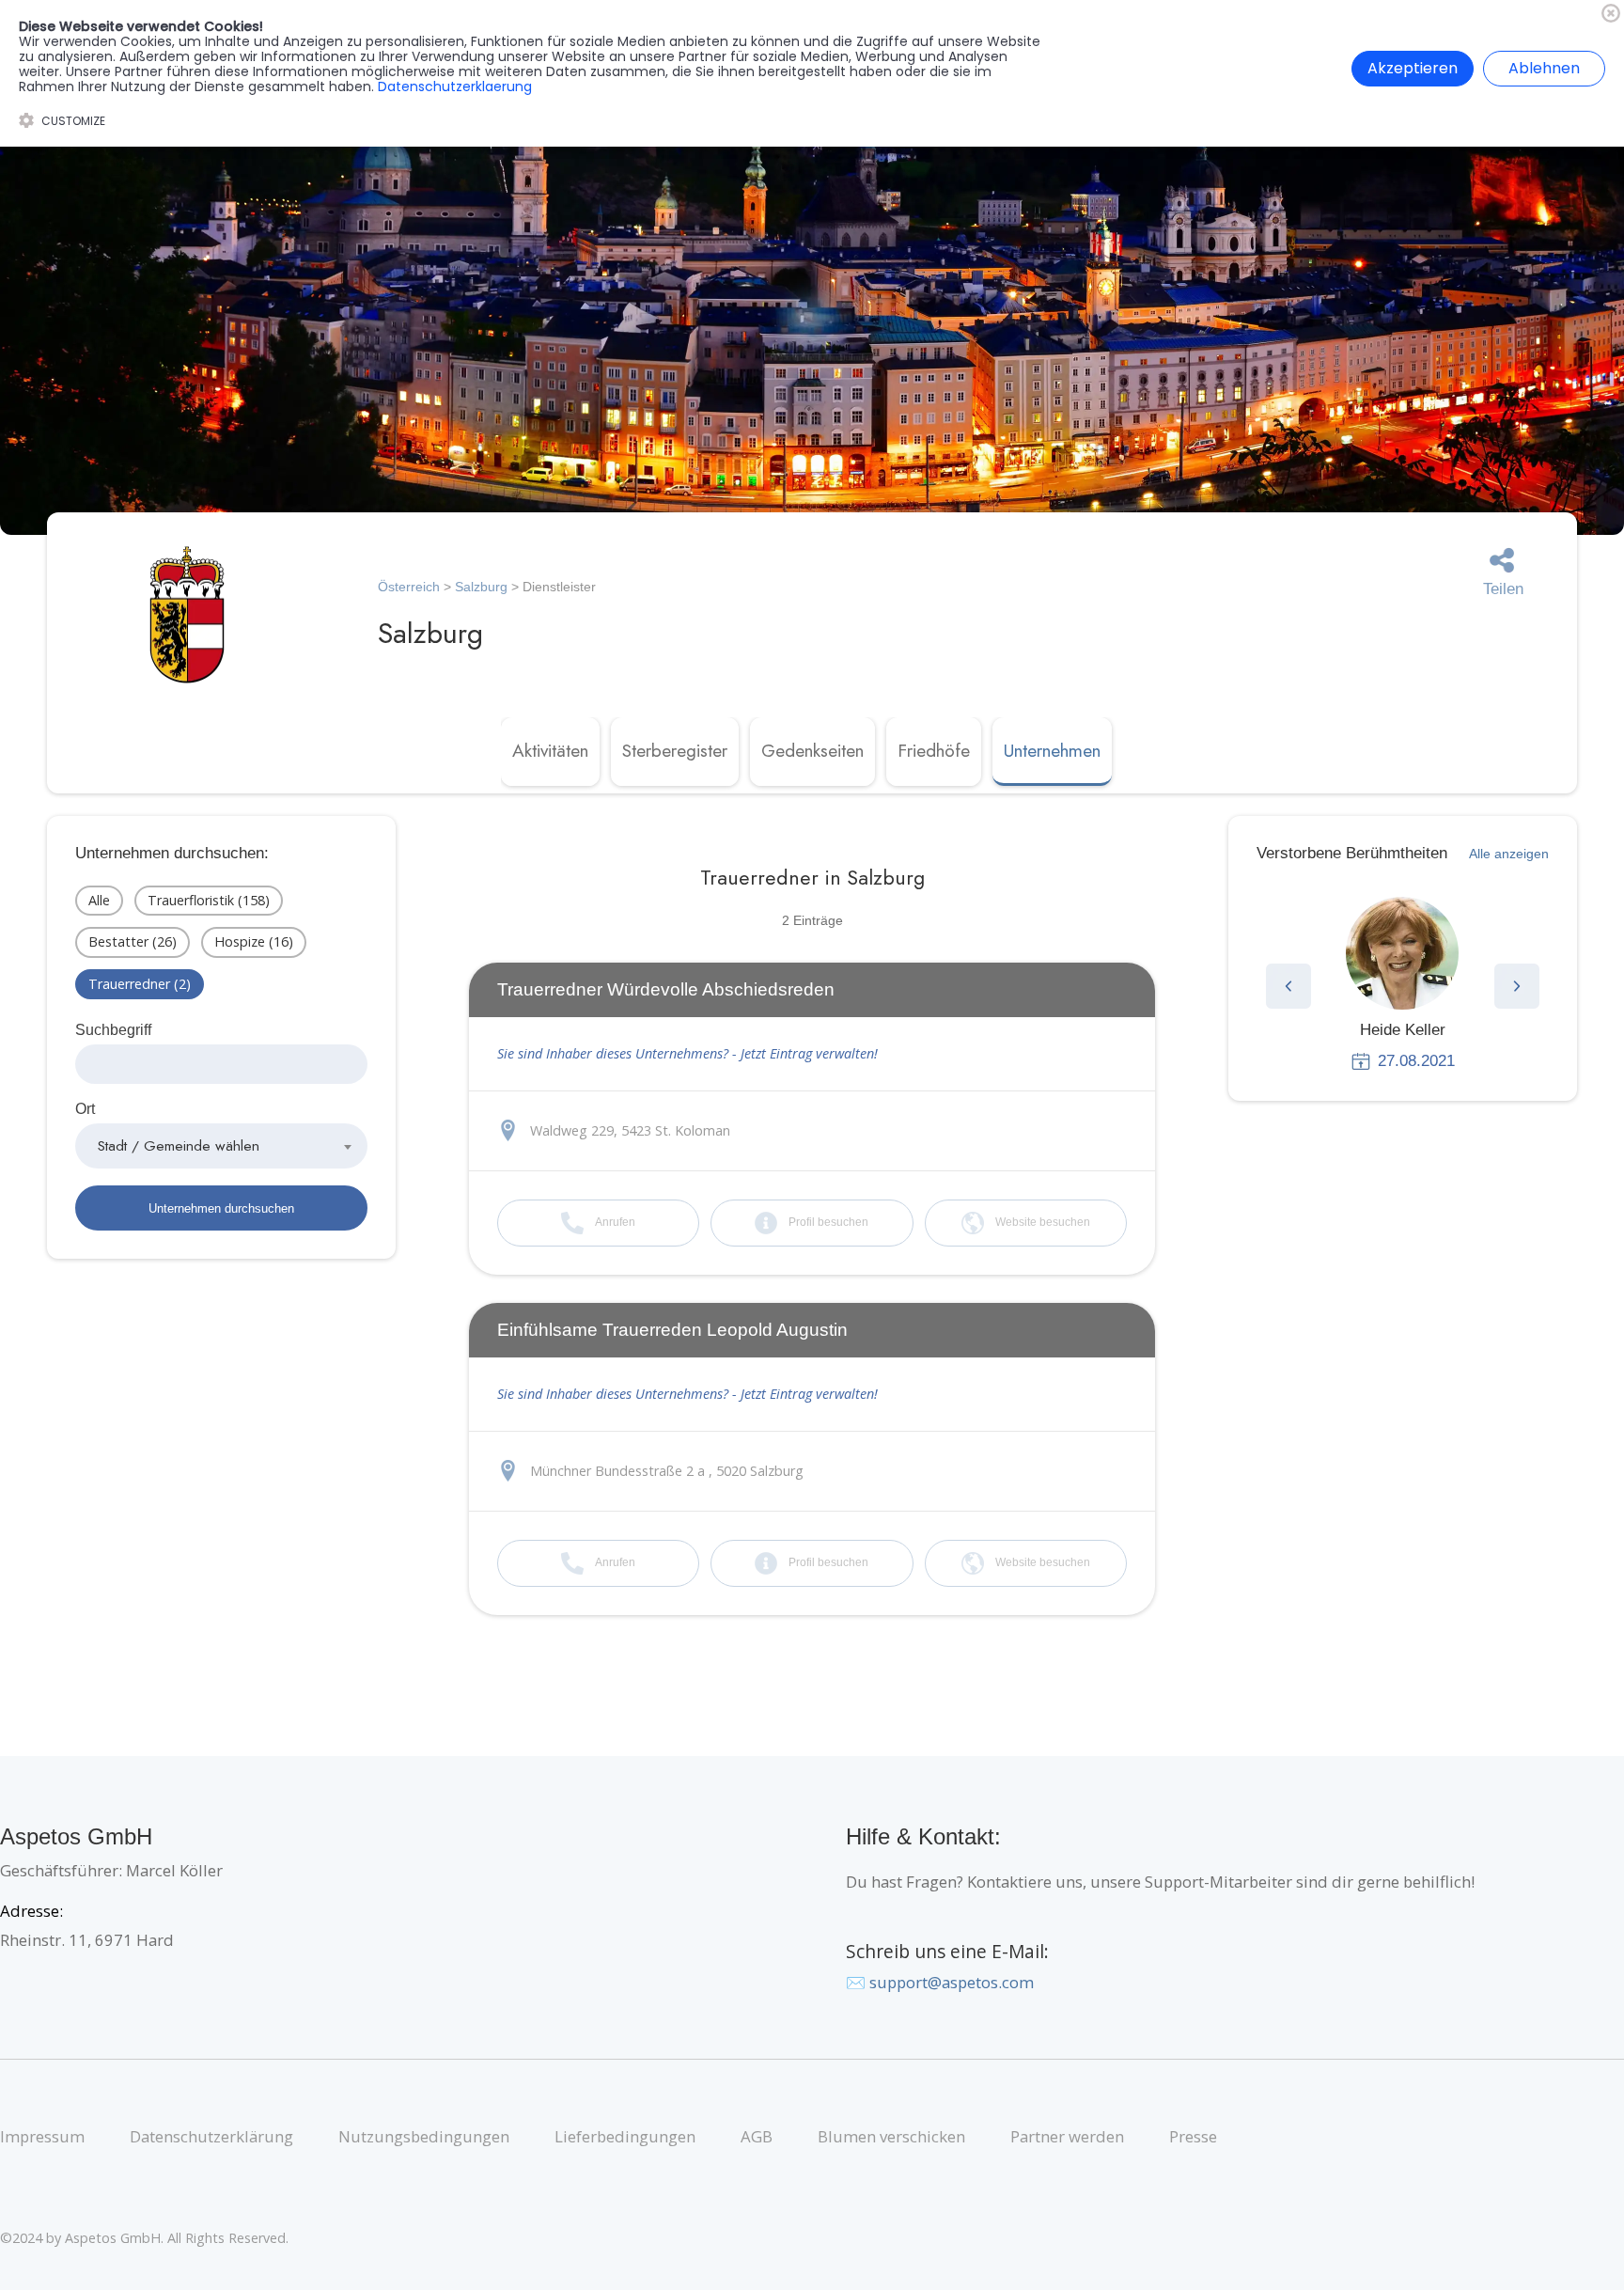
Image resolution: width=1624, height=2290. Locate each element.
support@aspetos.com (952, 1982)
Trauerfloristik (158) (209, 900)
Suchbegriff (113, 1030)
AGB (757, 2136)
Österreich (409, 587)
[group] (1403, 985)
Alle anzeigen (1509, 854)
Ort (85, 1109)
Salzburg (481, 587)
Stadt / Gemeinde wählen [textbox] (179, 1145)
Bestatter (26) (133, 941)
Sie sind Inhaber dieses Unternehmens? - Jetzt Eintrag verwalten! (687, 1053)
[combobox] (221, 1146)
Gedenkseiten (812, 750)
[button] (1288, 986)
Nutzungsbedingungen (424, 2136)
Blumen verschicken (891, 2136)
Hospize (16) (254, 941)
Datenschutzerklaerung (455, 86)
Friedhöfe (934, 750)
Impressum (42, 2136)
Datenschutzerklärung (211, 2136)
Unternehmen (1052, 750)
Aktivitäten (550, 750)
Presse (1193, 2136)
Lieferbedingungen (625, 2136)
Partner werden (1067, 2136)
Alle (99, 900)
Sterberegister (675, 750)
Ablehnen (1544, 68)
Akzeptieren (1413, 68)
